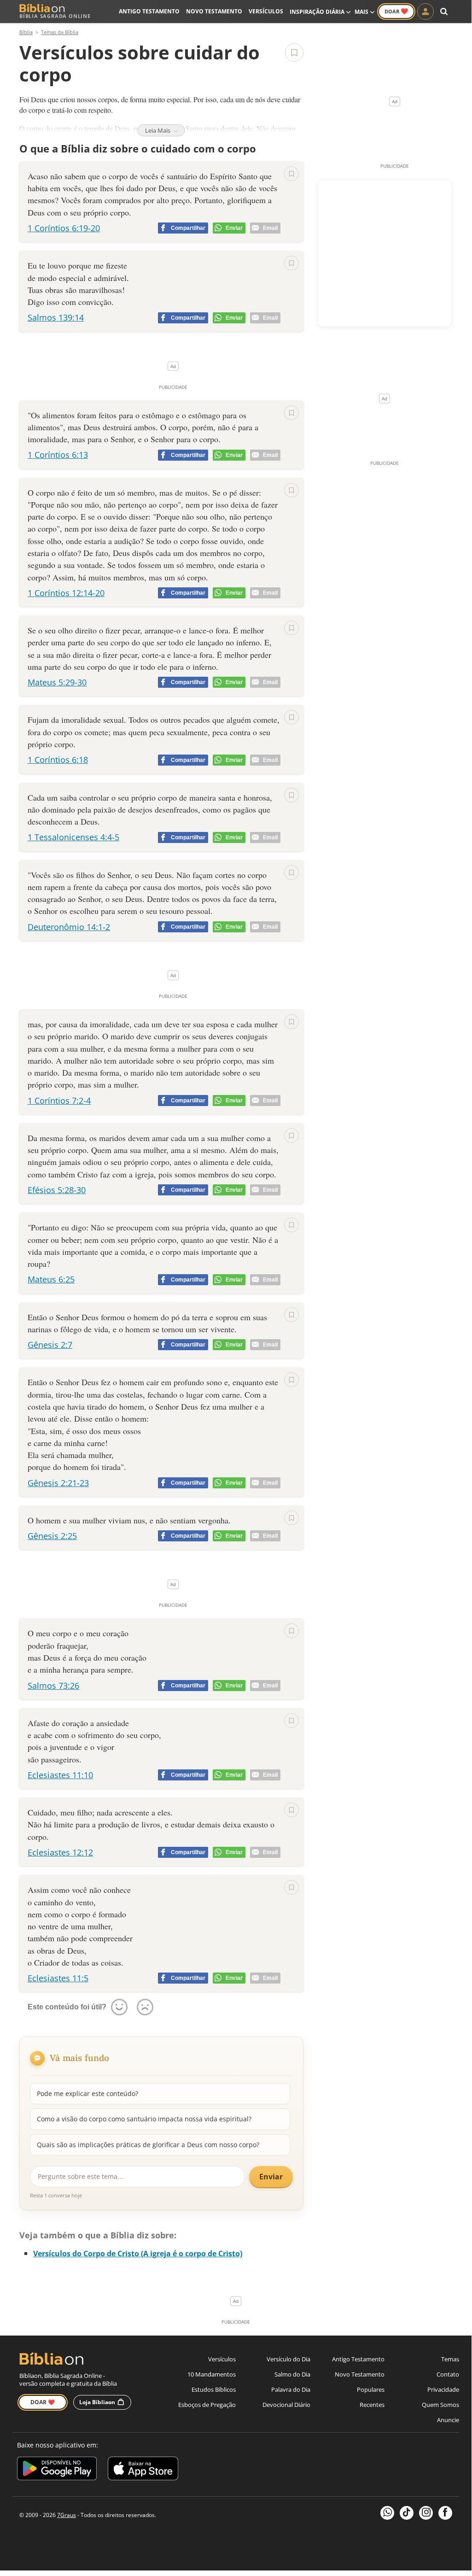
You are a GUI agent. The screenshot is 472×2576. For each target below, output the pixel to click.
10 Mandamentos (212, 2374)
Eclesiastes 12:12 (60, 1852)
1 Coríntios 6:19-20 (64, 228)
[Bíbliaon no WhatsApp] (387, 2513)
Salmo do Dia (292, 2374)
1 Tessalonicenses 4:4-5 (73, 837)
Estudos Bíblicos (214, 2389)
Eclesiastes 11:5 (58, 1978)
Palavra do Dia (291, 2389)
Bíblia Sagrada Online (55, 16)
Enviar (271, 2177)
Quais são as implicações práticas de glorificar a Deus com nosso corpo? (148, 2145)
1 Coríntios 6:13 (58, 455)
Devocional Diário (286, 2405)
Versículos (266, 11)
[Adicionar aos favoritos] (294, 53)
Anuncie (448, 2420)
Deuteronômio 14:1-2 (69, 927)
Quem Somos (440, 2405)
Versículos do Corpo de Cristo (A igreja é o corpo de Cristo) (138, 2254)
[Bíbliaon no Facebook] (445, 2513)
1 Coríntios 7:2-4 (59, 1101)
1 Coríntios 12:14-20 (66, 593)
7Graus (67, 2515)
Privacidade (443, 2389)
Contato (448, 2374)
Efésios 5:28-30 (57, 1190)
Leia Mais (158, 130)
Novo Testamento (214, 11)
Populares (371, 2389)
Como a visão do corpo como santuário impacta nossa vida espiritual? (144, 2119)
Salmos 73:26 (53, 1686)
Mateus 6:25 (51, 1279)
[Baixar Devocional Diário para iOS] (143, 2470)
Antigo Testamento (149, 11)
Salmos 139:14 (56, 317)
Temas (450, 2359)
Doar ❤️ (43, 2402)
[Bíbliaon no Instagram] (426, 2513)
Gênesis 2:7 (50, 1345)
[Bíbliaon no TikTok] (407, 2513)
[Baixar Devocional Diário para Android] (57, 2470)
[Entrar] (425, 12)
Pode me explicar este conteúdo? (87, 2093)
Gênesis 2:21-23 (58, 1483)
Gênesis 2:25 (52, 1536)
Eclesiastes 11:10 (60, 1775)
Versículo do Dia (288, 2359)
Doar (396, 11)
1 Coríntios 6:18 (58, 760)
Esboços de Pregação (207, 2405)
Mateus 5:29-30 (57, 682)
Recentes (372, 2405)
